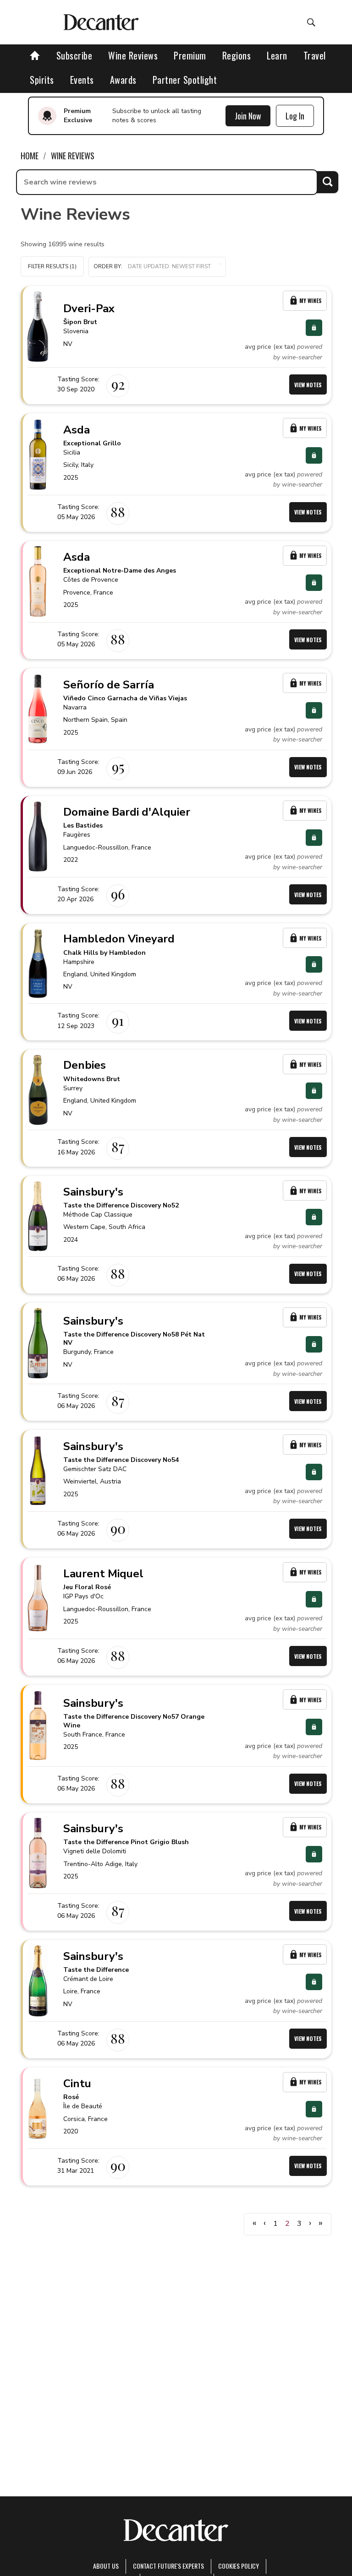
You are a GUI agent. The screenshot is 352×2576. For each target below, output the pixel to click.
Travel (315, 55)
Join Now (248, 116)
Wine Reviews (133, 55)
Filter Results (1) (52, 266)
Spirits (42, 80)
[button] (157, 267)
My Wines (311, 300)
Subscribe (74, 55)
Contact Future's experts (168, 2566)
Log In (295, 116)
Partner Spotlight (185, 80)
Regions (237, 55)
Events (82, 80)
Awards (123, 80)
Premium (190, 55)
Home (30, 156)
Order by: (108, 266)
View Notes (308, 385)
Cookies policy (239, 2566)
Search (327, 182)
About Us (106, 2566)
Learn (277, 55)
